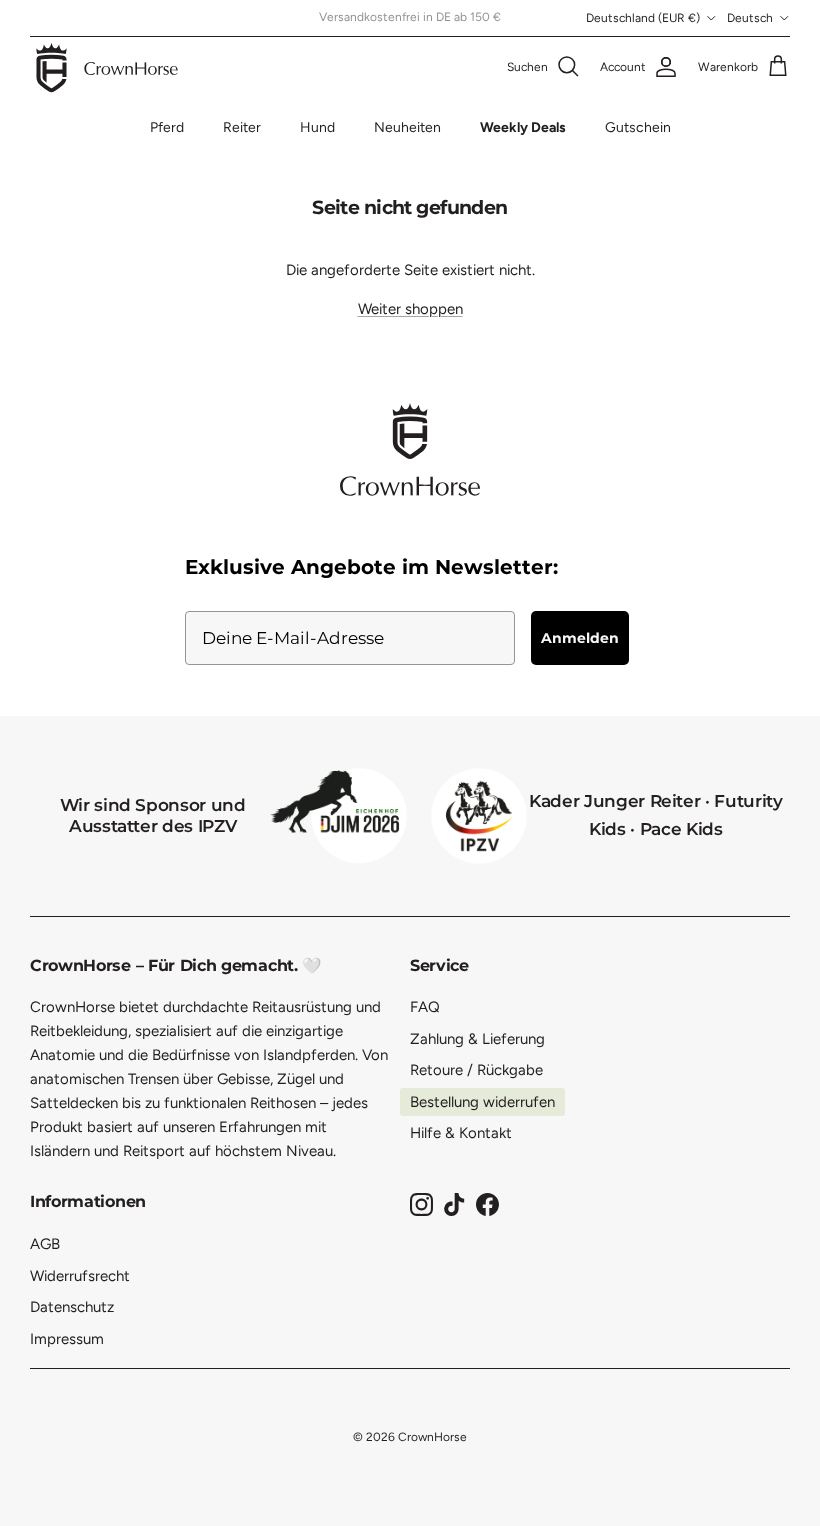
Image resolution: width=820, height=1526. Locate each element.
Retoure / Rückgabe (476, 1070)
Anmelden (580, 638)
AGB (45, 1244)
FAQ (425, 1007)
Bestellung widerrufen (482, 1102)
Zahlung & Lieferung (477, 1039)
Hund (317, 127)
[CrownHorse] (107, 67)
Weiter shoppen (410, 309)
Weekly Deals (523, 127)
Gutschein (638, 127)
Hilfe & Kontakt (461, 1133)
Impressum (67, 1339)
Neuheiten (407, 127)
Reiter (242, 127)
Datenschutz (72, 1307)
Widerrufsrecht (80, 1276)
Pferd (167, 127)
